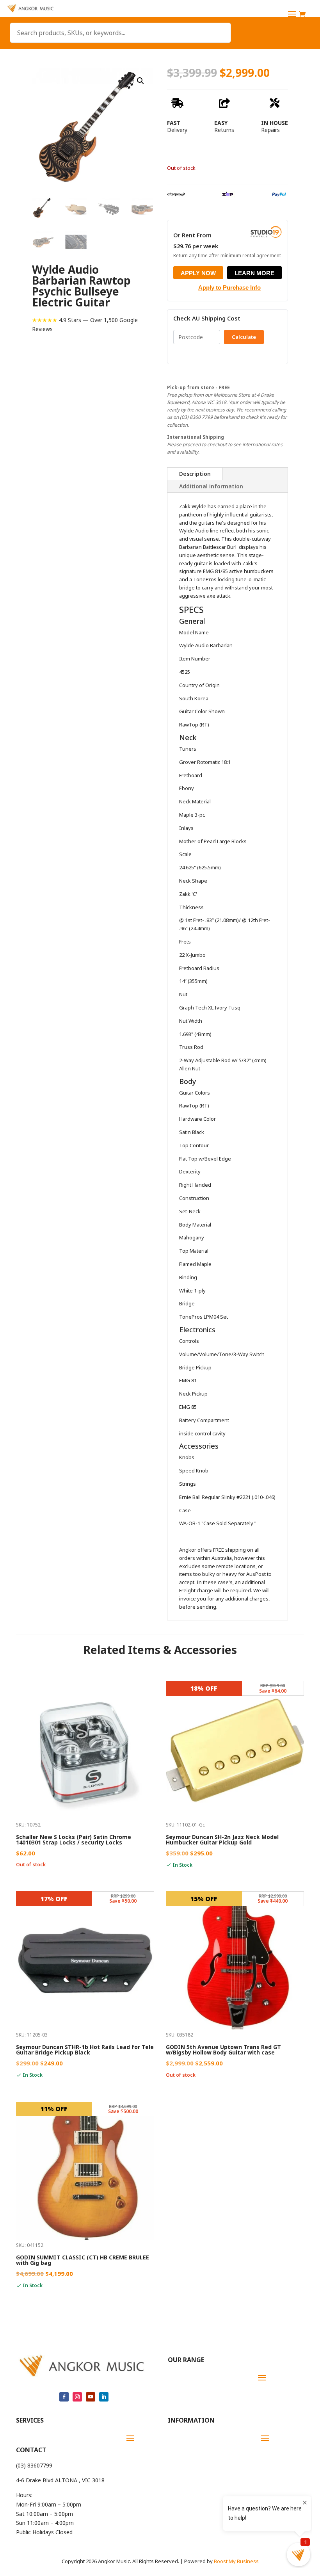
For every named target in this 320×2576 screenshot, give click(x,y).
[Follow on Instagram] (77, 2397)
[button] (140, 81)
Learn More (254, 273)
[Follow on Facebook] (64, 2397)
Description (195, 474)
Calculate (244, 337)
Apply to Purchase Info (229, 288)
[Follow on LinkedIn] (104, 2397)
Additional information (211, 486)
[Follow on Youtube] (91, 2397)
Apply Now (198, 273)
